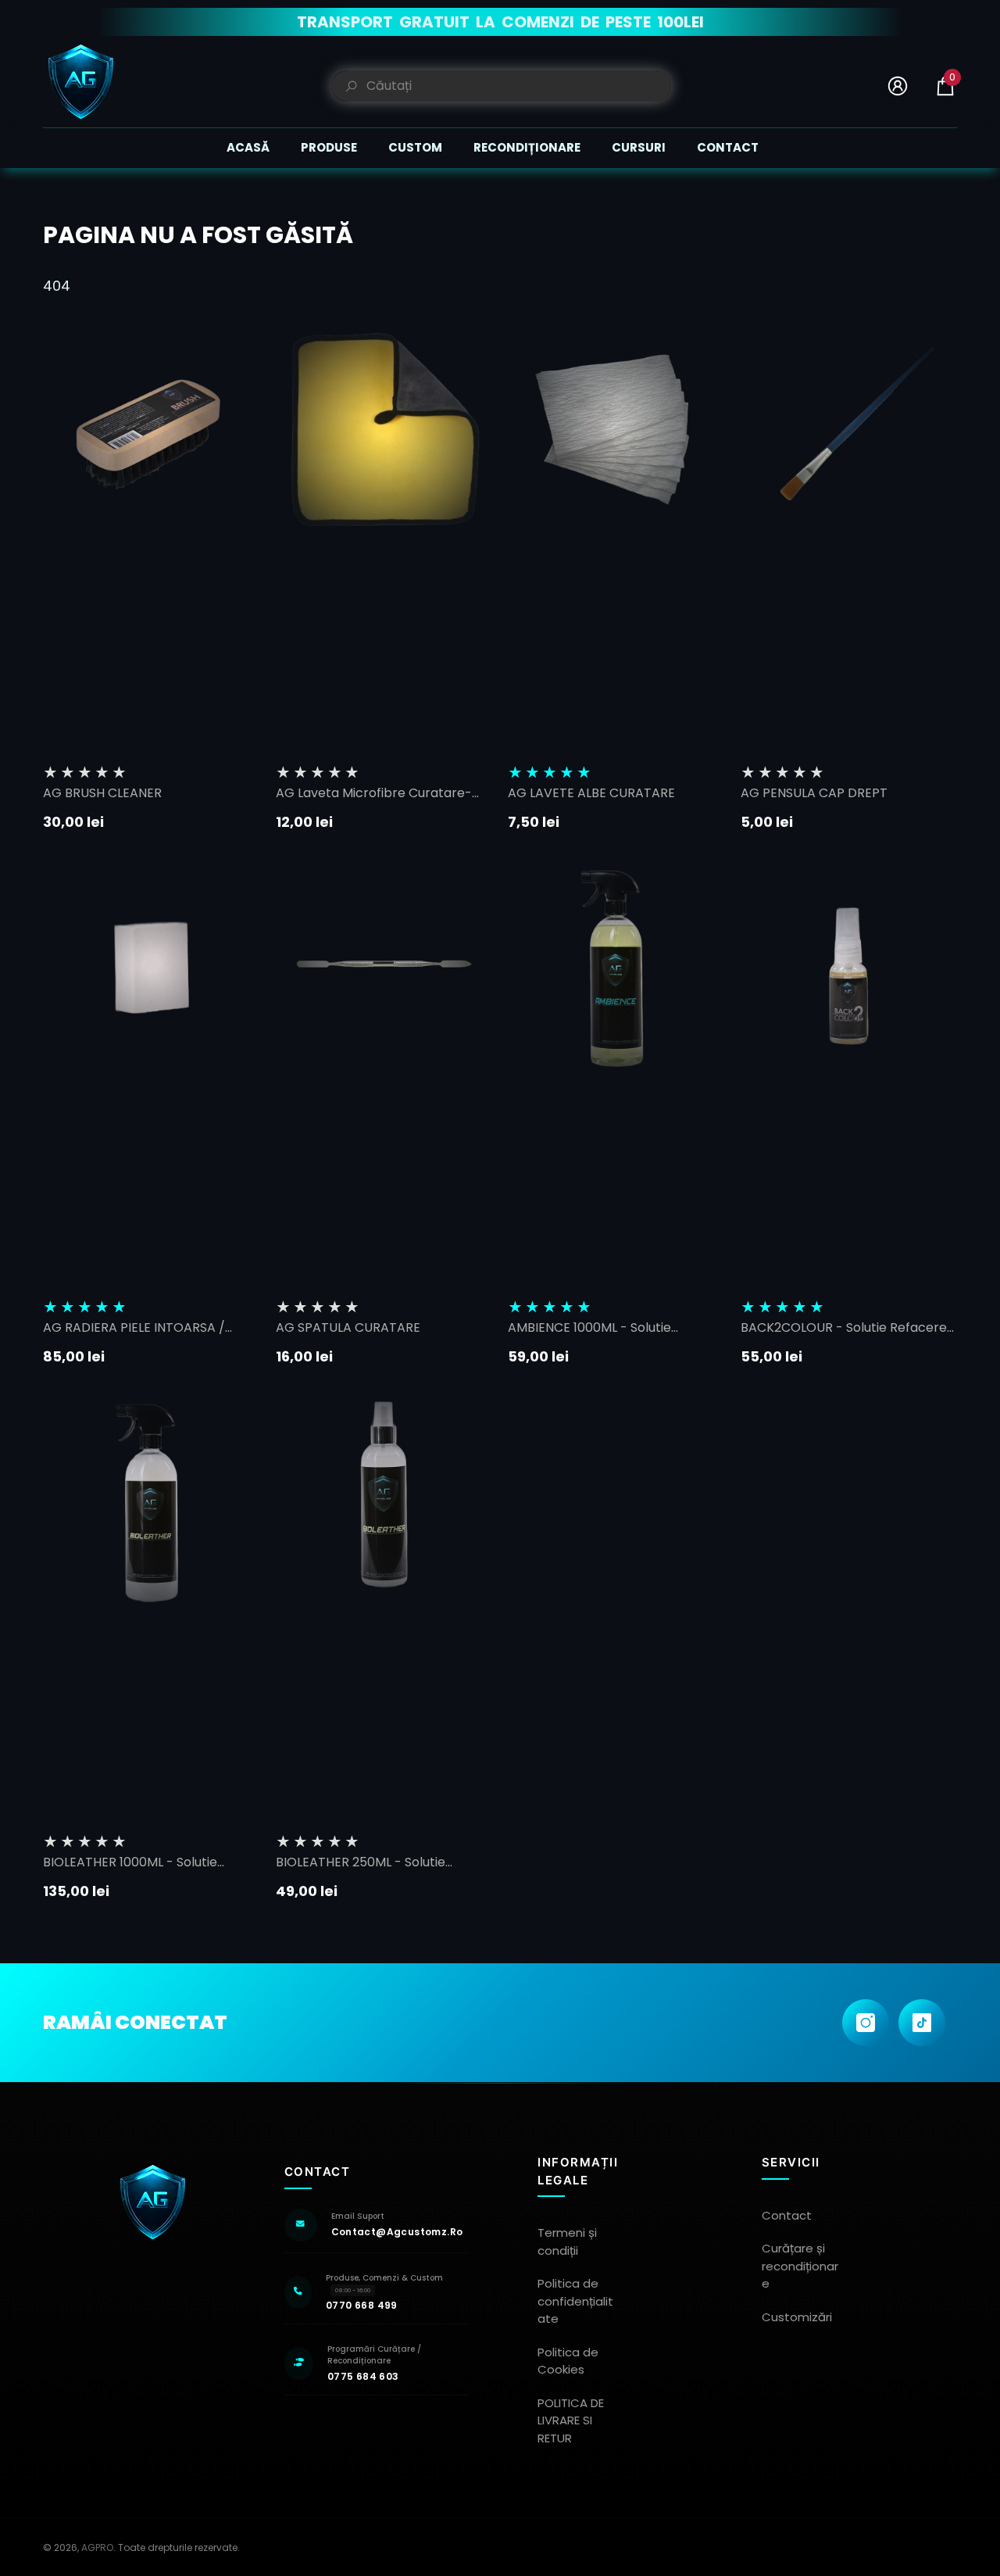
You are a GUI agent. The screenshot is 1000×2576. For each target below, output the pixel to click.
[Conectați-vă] (898, 86)
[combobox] (519, 86)
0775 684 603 (363, 2376)
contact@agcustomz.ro (397, 2232)
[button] (945, 86)
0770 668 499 (362, 2305)
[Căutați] (501, 86)
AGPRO (97, 2547)
